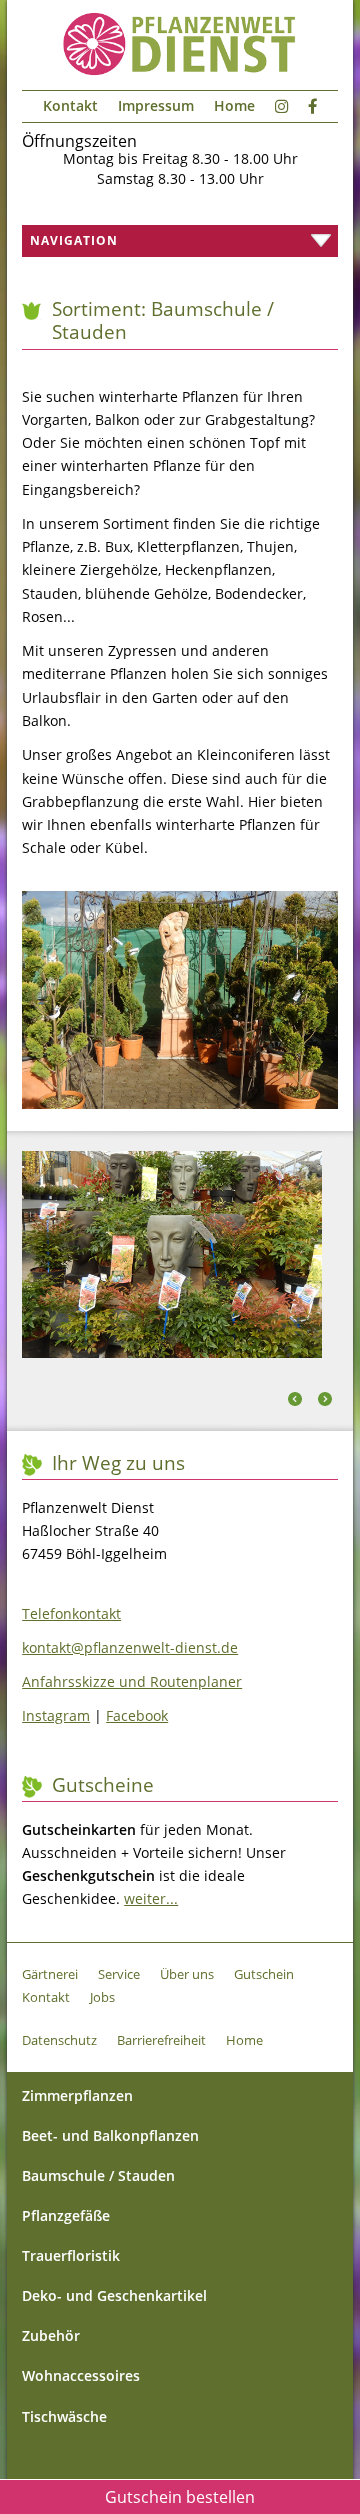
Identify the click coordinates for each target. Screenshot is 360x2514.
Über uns (187, 1974)
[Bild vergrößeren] (180, 1103)
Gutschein (264, 1974)
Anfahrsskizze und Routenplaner (132, 1681)
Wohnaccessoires (81, 2375)
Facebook (137, 1715)
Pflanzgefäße (66, 2215)
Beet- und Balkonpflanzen (110, 2135)
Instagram (56, 1715)
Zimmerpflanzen (77, 2095)
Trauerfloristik (71, 2255)
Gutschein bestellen (180, 2497)
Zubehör (51, 2335)
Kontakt (70, 105)
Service (119, 1974)
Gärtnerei (50, 1974)
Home (234, 105)
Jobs (102, 1997)
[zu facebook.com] (313, 106)
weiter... (151, 1898)
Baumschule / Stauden (98, 2175)
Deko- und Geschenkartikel (114, 2295)
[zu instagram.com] (281, 106)
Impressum (156, 105)
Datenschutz (59, 2040)
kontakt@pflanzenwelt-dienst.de (130, 1647)
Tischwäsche (64, 2416)
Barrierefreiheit (161, 2040)
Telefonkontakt (71, 1613)
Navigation (70, 240)
